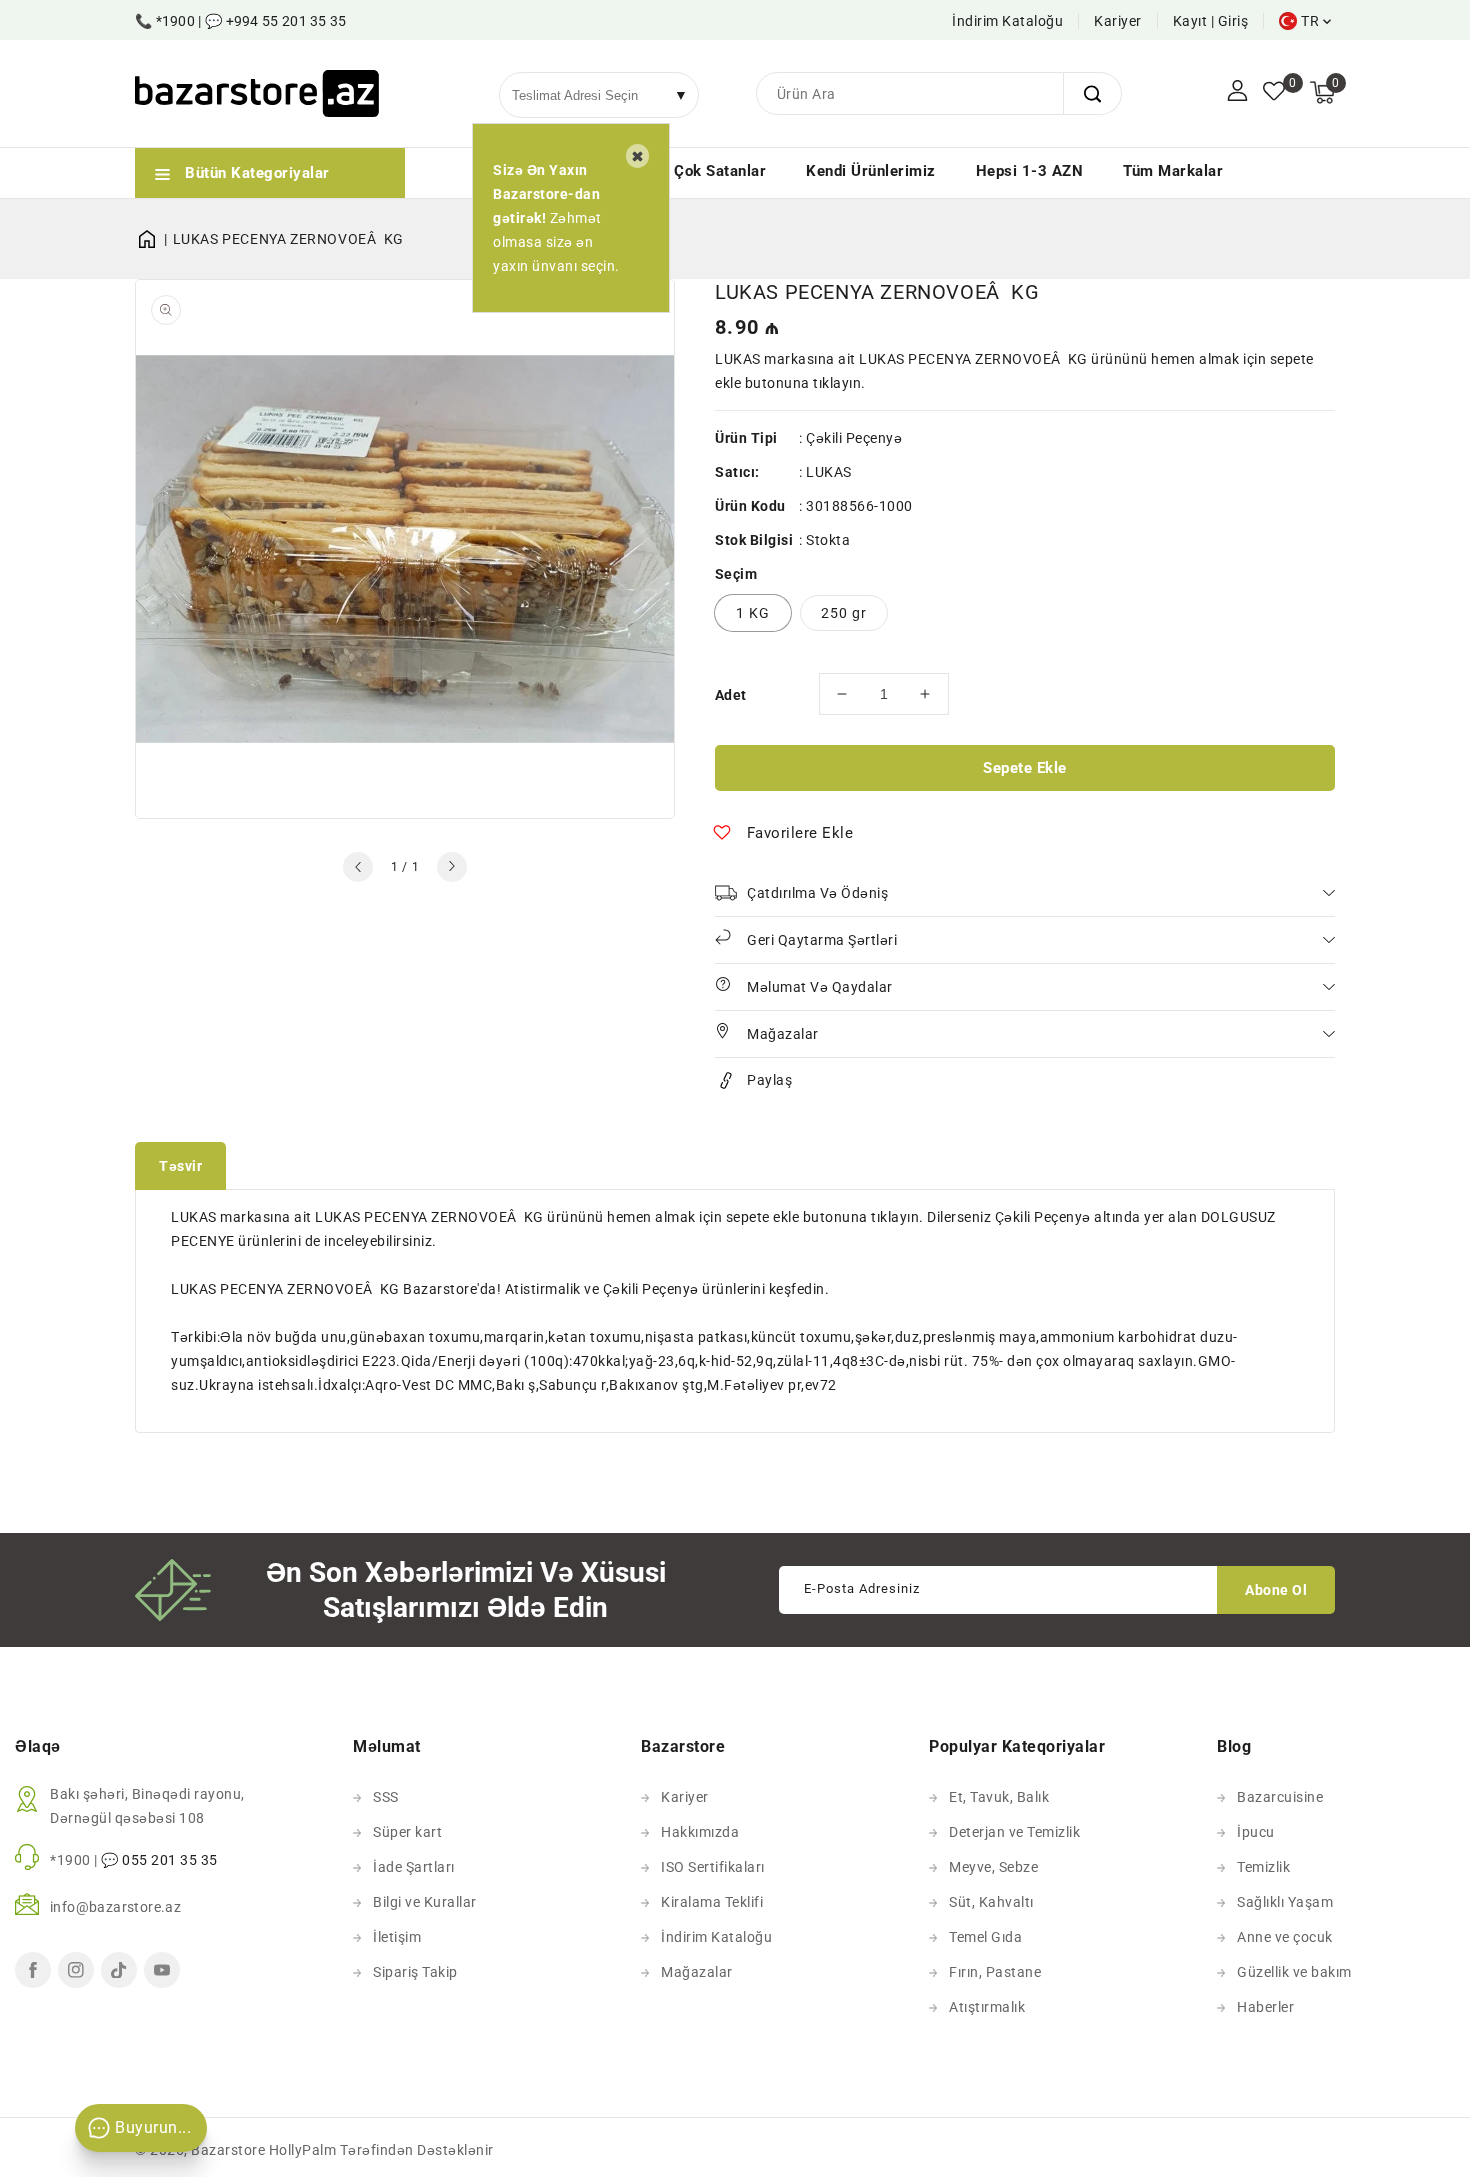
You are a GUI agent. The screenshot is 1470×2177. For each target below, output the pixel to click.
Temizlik (1263, 1867)
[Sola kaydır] (358, 867)
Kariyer (1118, 21)
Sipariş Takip (415, 1972)
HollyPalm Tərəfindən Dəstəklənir (381, 2150)
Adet (731, 695)
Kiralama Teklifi (712, 1902)
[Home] (154, 239)
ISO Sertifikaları (713, 1867)
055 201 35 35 (170, 1860)
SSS (386, 1797)
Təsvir (180, 1166)
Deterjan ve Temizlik (1014, 1832)
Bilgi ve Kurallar (425, 1902)
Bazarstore (228, 2150)
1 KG (753, 613)
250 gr (844, 613)
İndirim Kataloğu (1007, 21)
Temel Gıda (985, 1937)
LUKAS (829, 472)
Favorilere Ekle (800, 833)
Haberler (1265, 2007)
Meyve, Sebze (993, 1867)
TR (1310, 21)
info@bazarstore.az (115, 1907)
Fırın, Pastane (995, 1972)
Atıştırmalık (987, 2007)
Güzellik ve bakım (1294, 1972)
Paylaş (769, 1080)
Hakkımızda (700, 1832)
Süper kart (407, 1832)
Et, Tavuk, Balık (999, 1797)
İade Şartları (414, 1867)
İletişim (397, 1937)
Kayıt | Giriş (1211, 21)
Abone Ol (1276, 1590)
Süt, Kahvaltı (991, 1902)
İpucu (1256, 1832)
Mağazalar (697, 1972)
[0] (1274, 93)
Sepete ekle (1025, 768)
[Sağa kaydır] (452, 867)
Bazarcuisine (1280, 1797)
